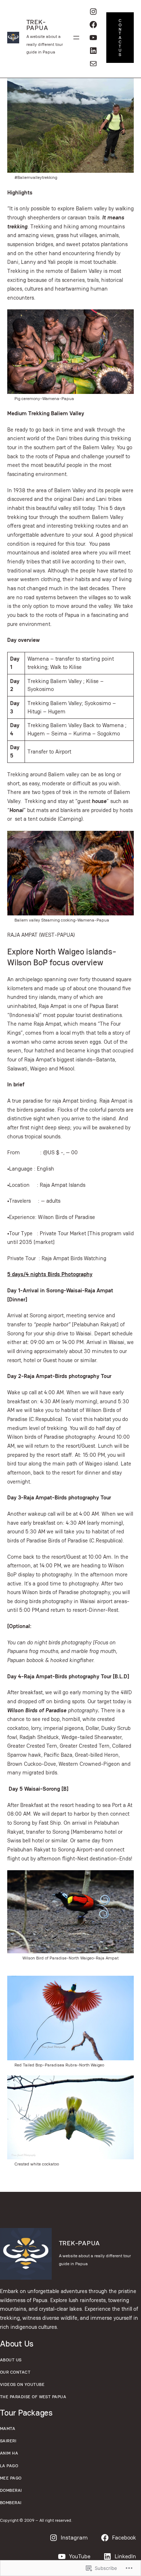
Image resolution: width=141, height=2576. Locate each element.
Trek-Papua (37, 25)
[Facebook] (93, 25)
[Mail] (93, 64)
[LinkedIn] (93, 51)
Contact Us (120, 37)
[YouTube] (93, 38)
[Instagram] (93, 12)
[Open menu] (76, 38)
